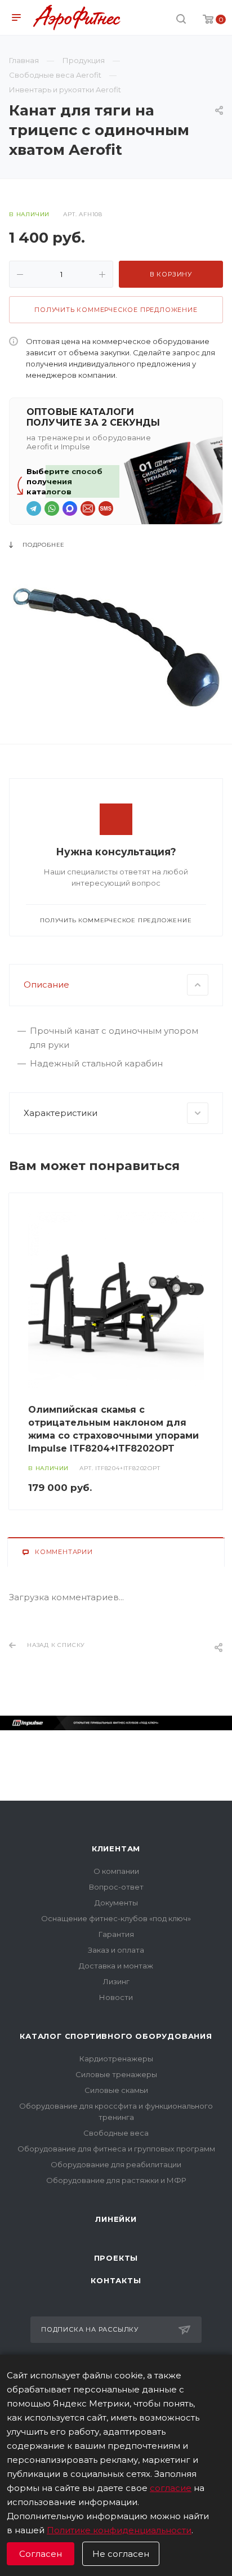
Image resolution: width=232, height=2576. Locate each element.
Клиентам (116, 1849)
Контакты (116, 2280)
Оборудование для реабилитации (116, 2164)
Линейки (116, 2219)
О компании (116, 1871)
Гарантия (116, 1934)
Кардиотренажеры (116, 2059)
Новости (116, 1997)
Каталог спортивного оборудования (116, 2036)
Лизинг (116, 1981)
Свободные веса (116, 2133)
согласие (171, 2488)
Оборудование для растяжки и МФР (116, 2180)
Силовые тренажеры (116, 2074)
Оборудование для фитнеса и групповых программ (116, 2149)
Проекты (116, 2258)
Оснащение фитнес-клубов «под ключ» (116, 1918)
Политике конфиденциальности (119, 2530)
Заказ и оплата (116, 1950)
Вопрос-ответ (116, 1887)
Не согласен (121, 2554)
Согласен (41, 2554)
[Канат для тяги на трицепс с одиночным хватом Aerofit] (116, 647)
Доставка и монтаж (116, 1966)
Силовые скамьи (116, 2090)
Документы (116, 1903)
